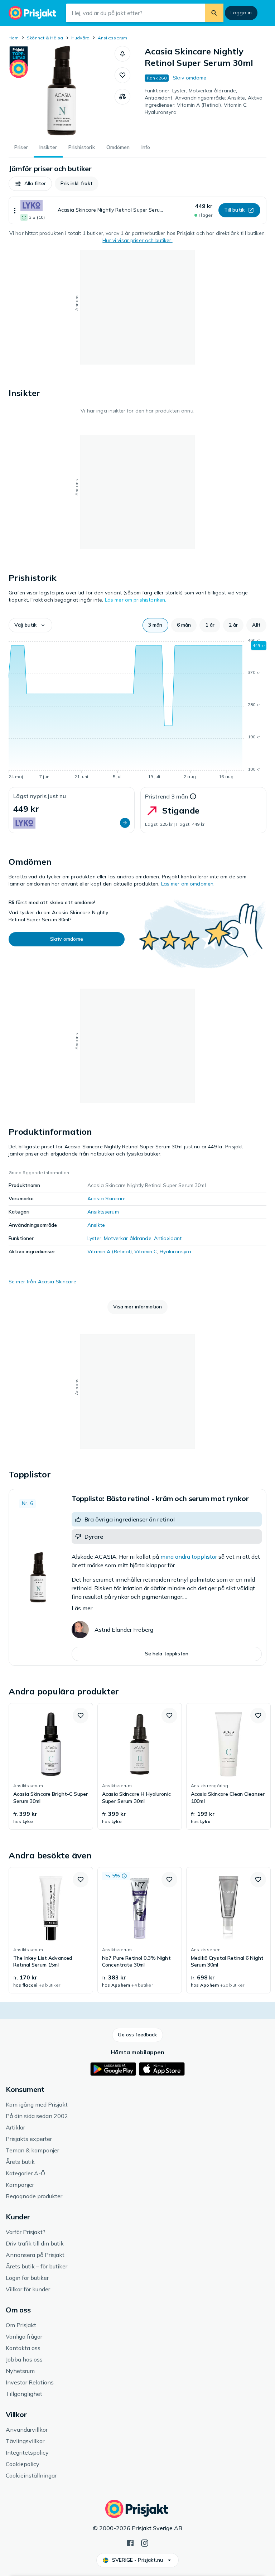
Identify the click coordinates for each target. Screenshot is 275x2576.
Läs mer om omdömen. (188, 884)
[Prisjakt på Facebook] (130, 2542)
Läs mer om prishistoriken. (136, 600)
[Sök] (214, 13)
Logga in (241, 13)
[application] (137, 710)
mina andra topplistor (189, 1557)
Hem (14, 38)
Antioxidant (168, 1238)
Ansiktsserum (113, 38)
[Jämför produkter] (122, 97)
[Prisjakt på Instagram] (145, 2542)
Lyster (94, 1238)
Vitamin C (146, 1251)
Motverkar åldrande (128, 1238)
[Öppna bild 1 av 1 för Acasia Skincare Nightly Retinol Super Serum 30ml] (62, 91)
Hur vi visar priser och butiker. (137, 240)
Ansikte (96, 1225)
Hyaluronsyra (176, 1251)
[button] (122, 54)
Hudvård (81, 38)
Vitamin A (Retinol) (110, 1251)
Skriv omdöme (190, 78)
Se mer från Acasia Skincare (42, 1282)
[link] (51, 1766)
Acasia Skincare (107, 1198)
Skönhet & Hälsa (45, 38)
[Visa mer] (15, 210)
